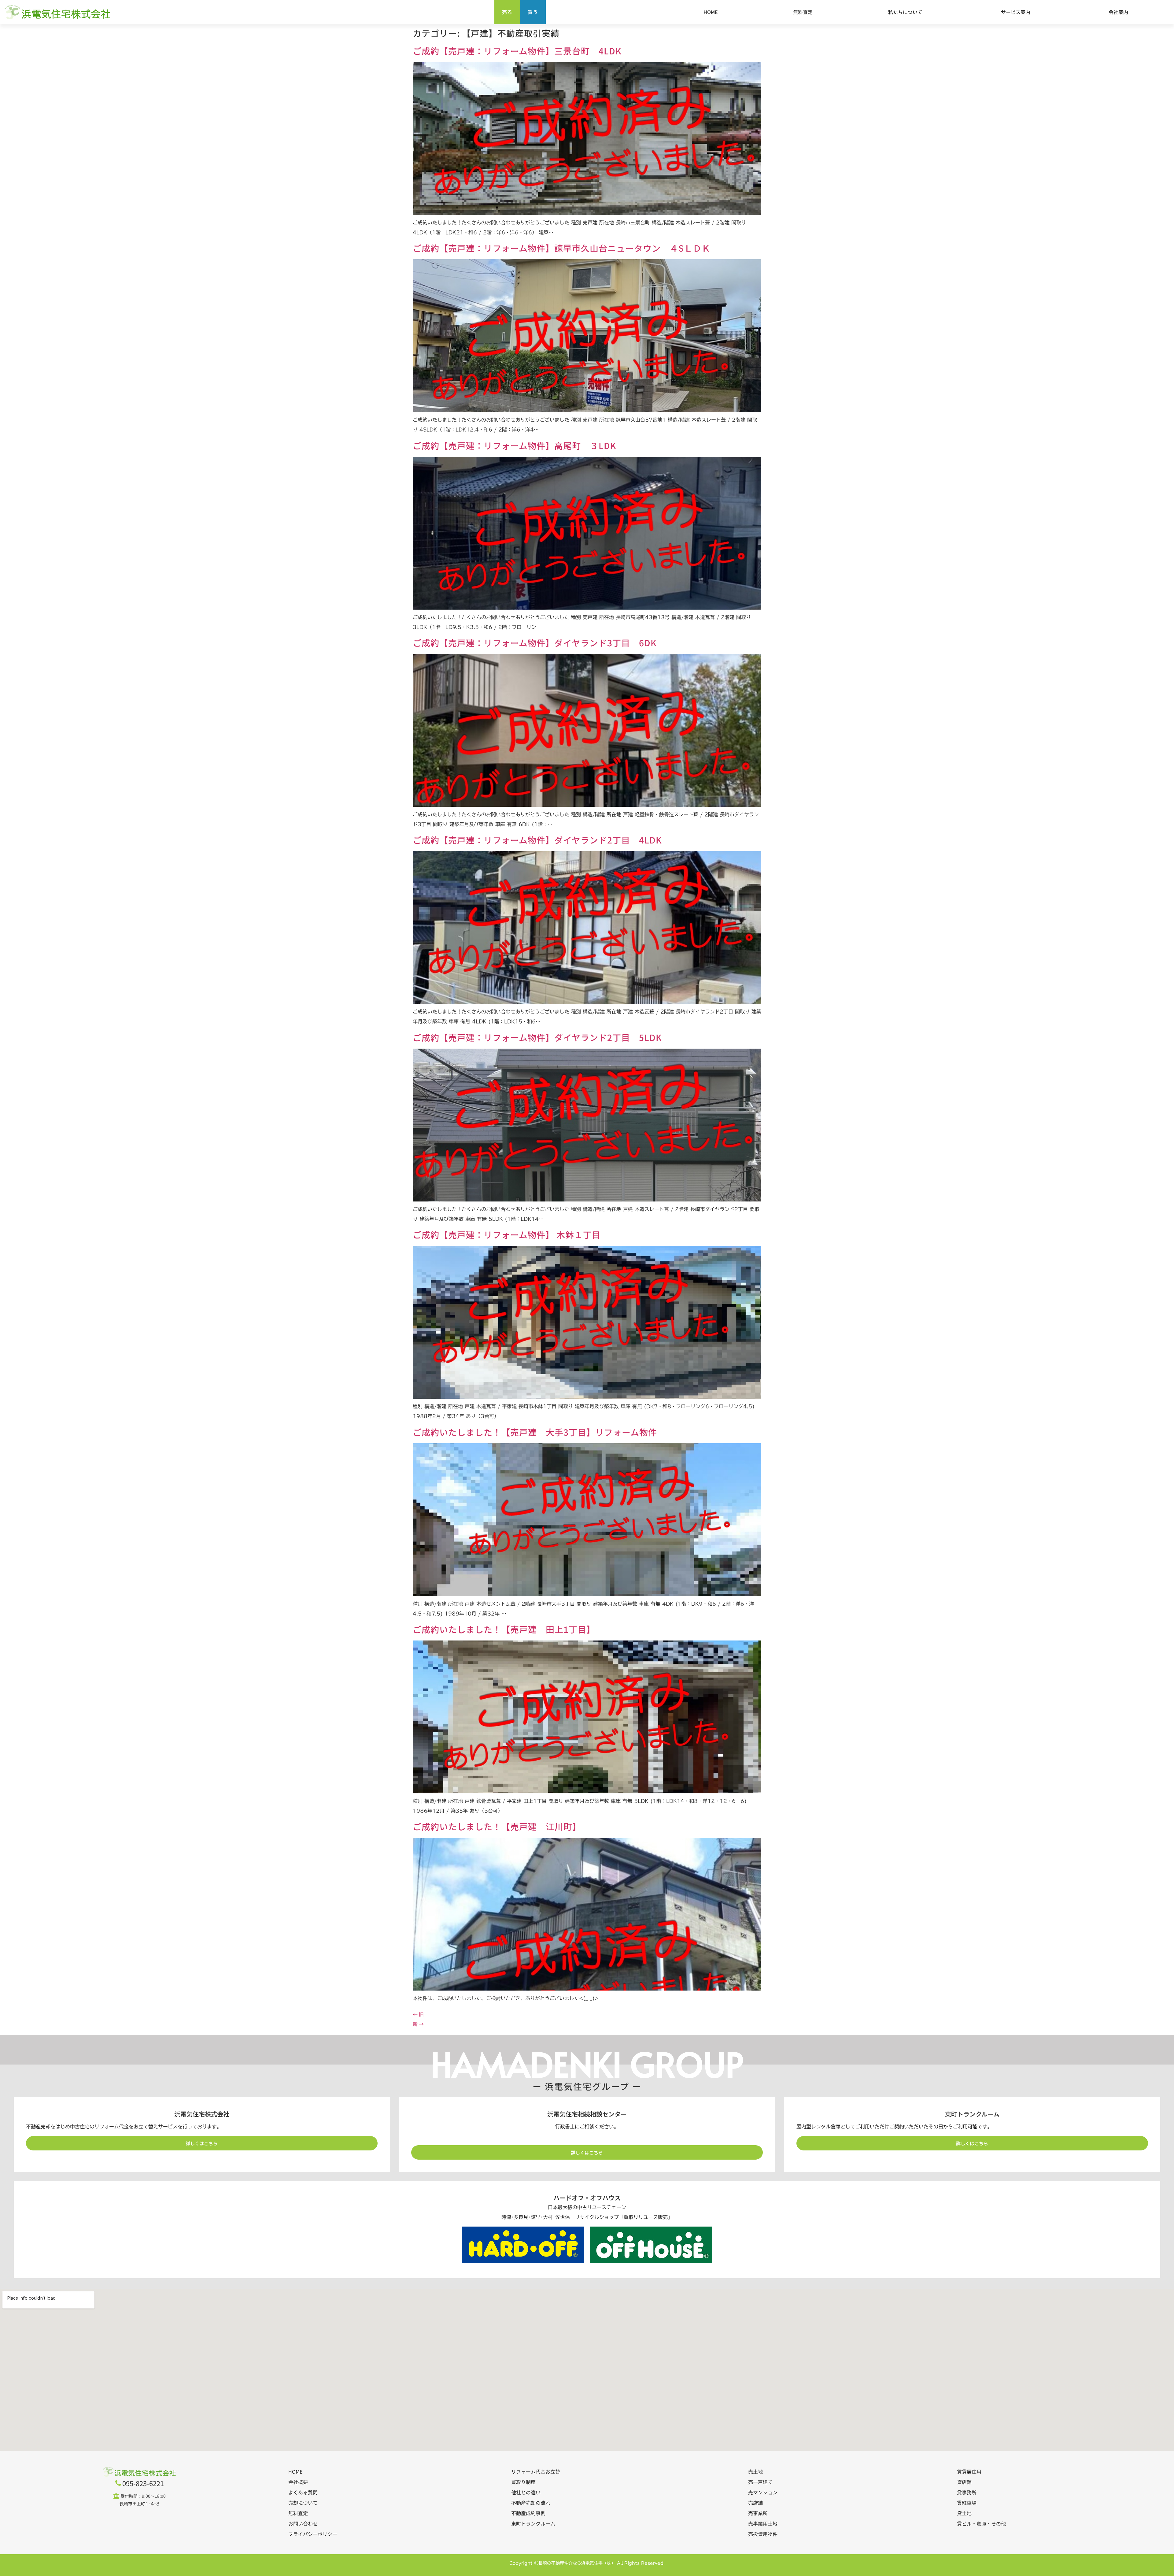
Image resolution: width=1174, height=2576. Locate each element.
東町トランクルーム (533, 2523)
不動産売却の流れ (531, 2503)
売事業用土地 (763, 2523)
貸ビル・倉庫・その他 (981, 2523)
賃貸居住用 (969, 2471)
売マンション (763, 2492)
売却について (303, 2503)
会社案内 (1118, 12)
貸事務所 (967, 2492)
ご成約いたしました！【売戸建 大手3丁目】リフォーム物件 (535, 1432)
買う (533, 12)
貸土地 (964, 2513)
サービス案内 (1016, 12)
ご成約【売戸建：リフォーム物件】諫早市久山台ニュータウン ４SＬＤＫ (562, 248)
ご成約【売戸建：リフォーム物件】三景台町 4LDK (517, 51)
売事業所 (758, 2513)
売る (507, 12)
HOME (711, 12)
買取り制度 (523, 2482)
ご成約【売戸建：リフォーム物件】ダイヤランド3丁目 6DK (535, 643)
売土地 (755, 2471)
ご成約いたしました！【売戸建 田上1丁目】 (504, 1629)
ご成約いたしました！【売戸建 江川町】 (497, 1826)
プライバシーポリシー (313, 2534)
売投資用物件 (763, 2534)
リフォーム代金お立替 (536, 2471)
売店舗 (755, 2503)
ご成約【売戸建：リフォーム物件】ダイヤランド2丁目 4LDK (537, 840)
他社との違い (526, 2492)
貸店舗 (964, 2482)
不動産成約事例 (528, 2513)
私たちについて (905, 12)
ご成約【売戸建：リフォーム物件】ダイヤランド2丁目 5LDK (537, 1037)
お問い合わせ (303, 2523)
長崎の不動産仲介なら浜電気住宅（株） (577, 2563)
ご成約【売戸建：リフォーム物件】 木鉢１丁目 (507, 1234)
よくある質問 (303, 2492)
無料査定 (803, 12)
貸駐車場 (967, 2503)
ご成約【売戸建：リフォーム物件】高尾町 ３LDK (515, 445)
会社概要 (298, 2482)
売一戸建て (760, 2482)
